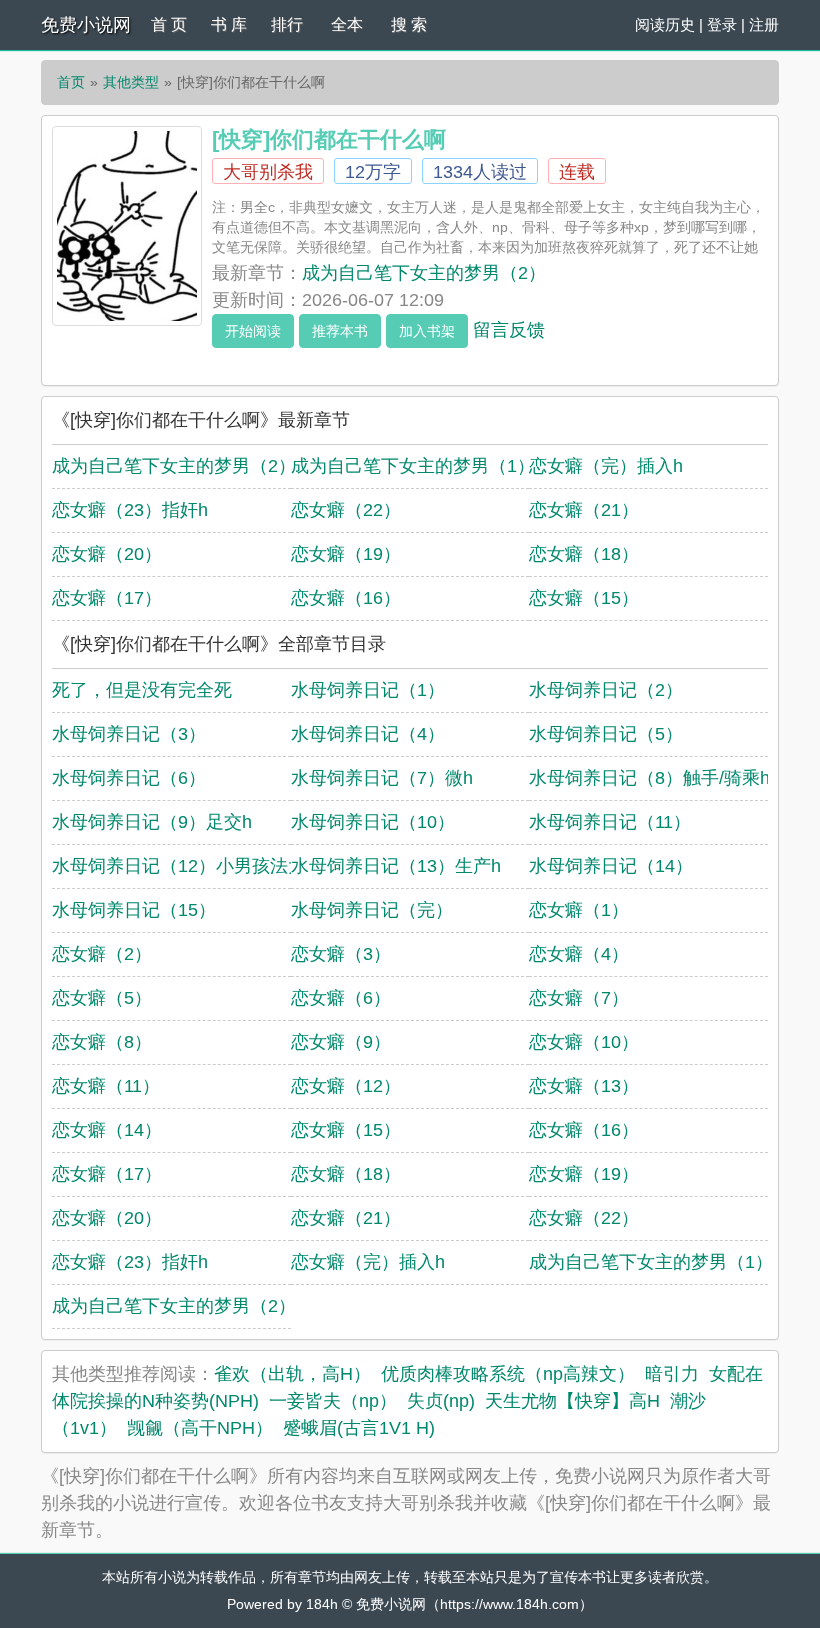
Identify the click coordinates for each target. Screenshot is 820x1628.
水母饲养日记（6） (129, 778)
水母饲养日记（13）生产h (396, 866)
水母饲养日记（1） (368, 690)
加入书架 (427, 331)
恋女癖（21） (584, 510)
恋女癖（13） (584, 1086)
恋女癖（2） (102, 954)
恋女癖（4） (579, 954)
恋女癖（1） (579, 910)
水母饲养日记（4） (368, 734)
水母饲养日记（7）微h (382, 778)
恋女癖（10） (584, 1042)
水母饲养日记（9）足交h (152, 822)
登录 (722, 24)
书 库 (229, 24)
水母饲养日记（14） (611, 866)
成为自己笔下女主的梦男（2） (424, 273)
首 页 (169, 24)
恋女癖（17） (107, 598)
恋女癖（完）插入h (606, 466)
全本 (347, 24)
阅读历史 (665, 24)
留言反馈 (509, 330)
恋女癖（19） (346, 554)
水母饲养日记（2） (606, 690)
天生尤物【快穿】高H (572, 1401)
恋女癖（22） (346, 510)
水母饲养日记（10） (373, 822)
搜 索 (409, 24)
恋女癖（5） (102, 998)
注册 (764, 24)
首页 (71, 82)
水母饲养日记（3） (129, 734)
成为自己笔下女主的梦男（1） (413, 466)
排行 (287, 24)
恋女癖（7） (579, 998)
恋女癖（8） (102, 1042)
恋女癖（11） (106, 1086)
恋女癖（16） (346, 598)
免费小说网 (86, 25)
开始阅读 (253, 331)
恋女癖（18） (584, 554)
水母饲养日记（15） (134, 910)
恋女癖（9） (341, 1042)
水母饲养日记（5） (606, 734)
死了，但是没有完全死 (142, 690)
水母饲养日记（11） (610, 822)
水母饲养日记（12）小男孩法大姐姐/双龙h (222, 866)
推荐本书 (340, 331)
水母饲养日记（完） (372, 910)
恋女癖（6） (341, 998)
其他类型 (131, 82)
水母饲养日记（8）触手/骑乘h (649, 778)
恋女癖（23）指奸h (130, 510)
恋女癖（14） (107, 1130)
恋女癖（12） (346, 1086)
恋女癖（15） (584, 598)
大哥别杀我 (268, 172)
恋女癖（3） (341, 954)
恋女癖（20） (107, 554)
